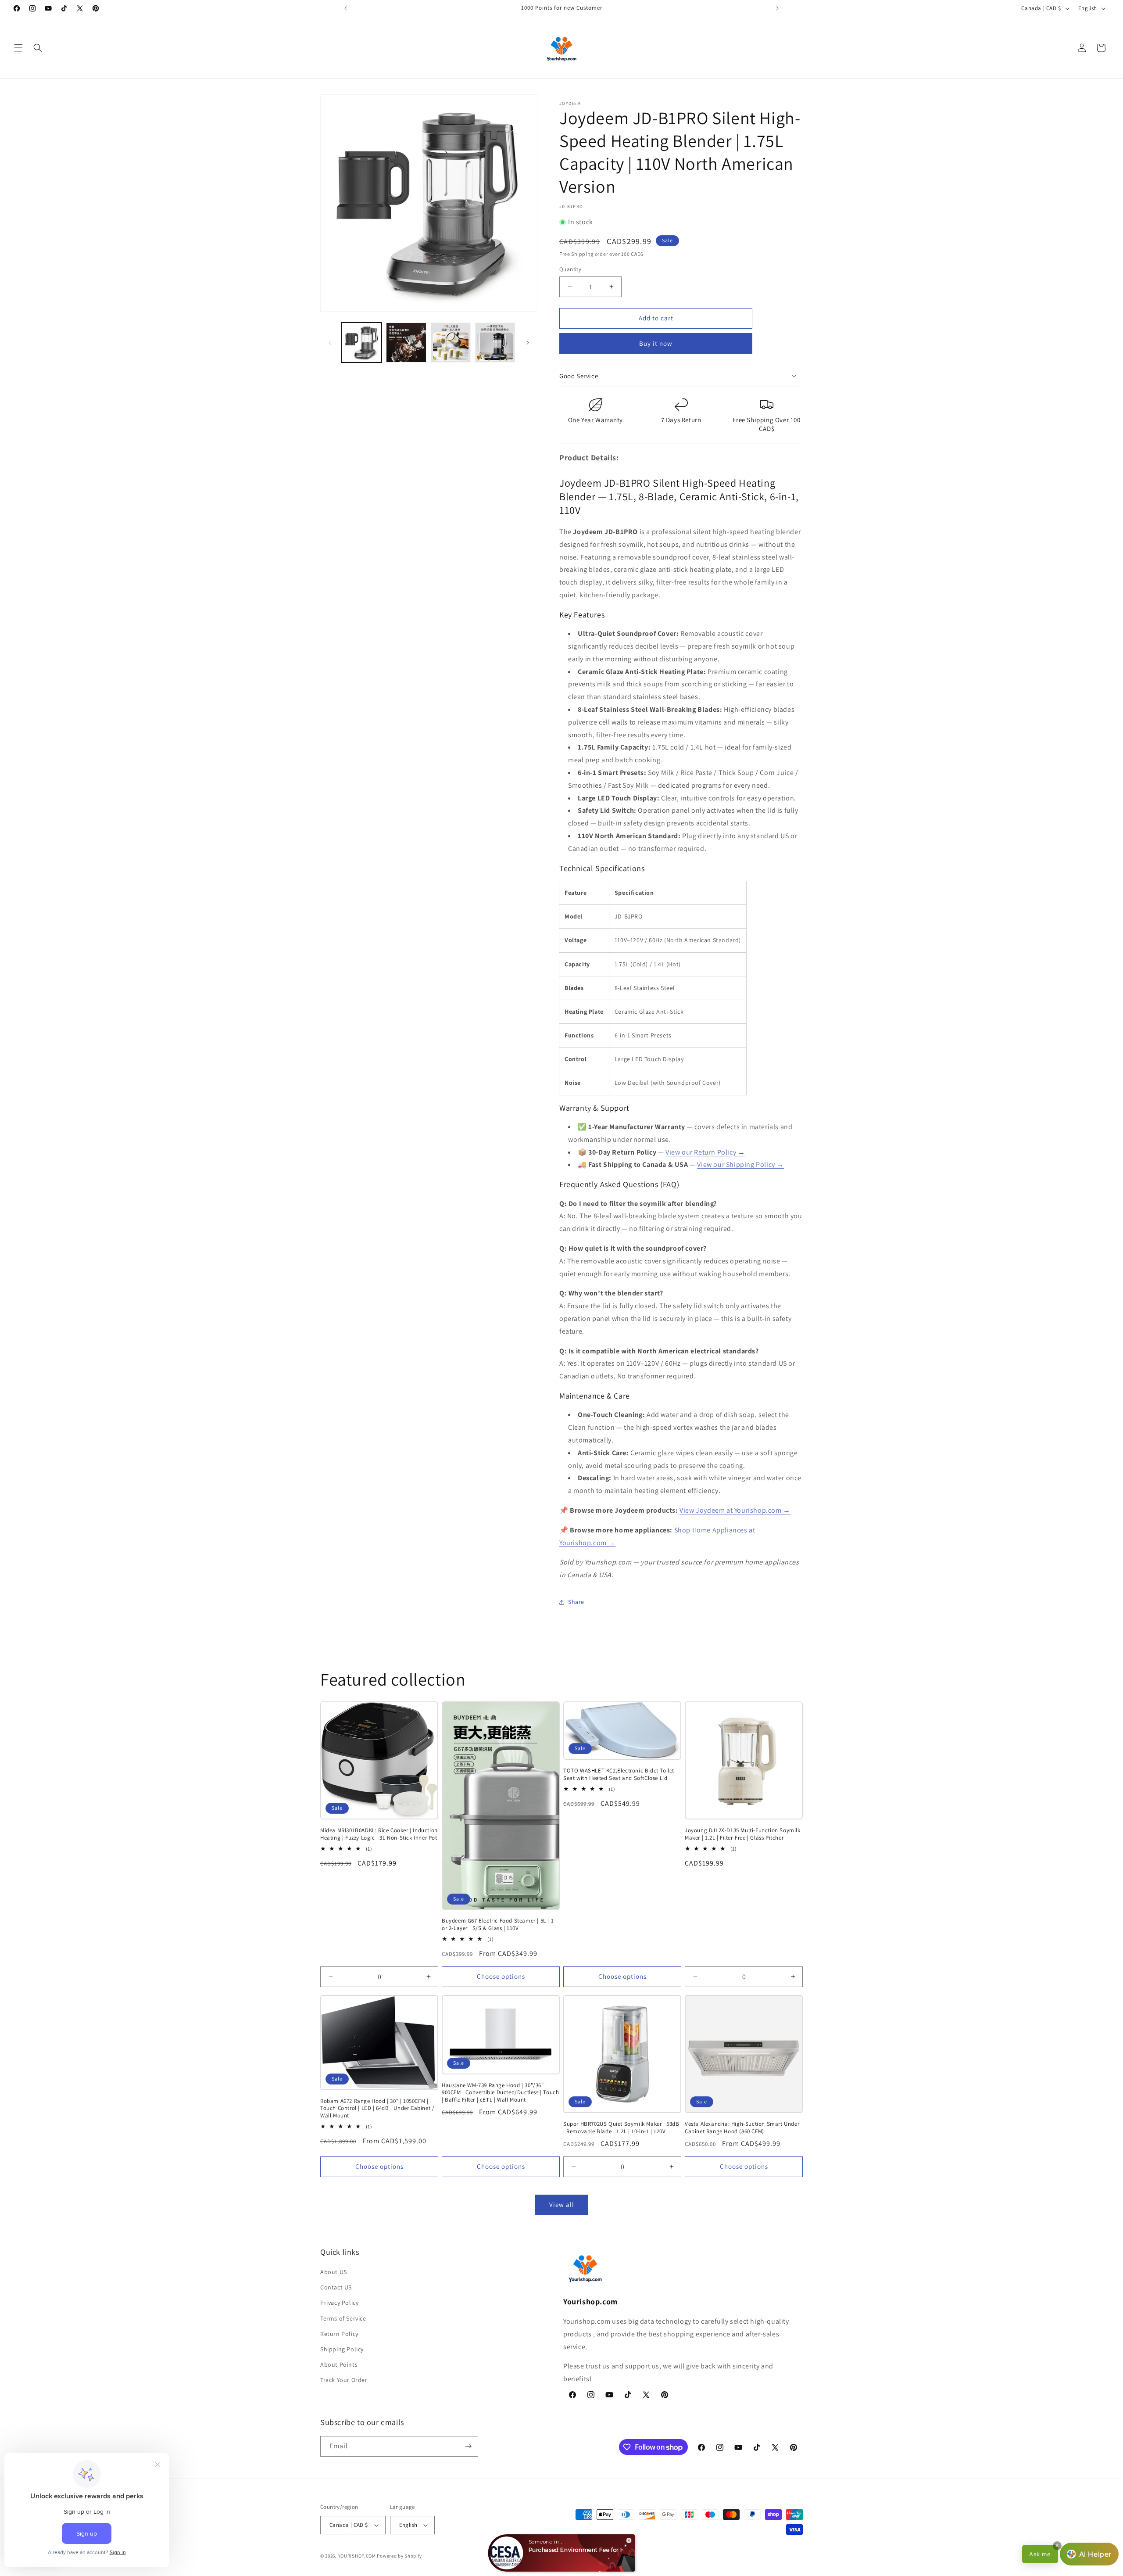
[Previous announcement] (346, 8)
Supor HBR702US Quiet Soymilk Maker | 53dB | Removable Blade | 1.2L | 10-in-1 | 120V (621, 2128)
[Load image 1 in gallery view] (362, 343)
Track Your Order (344, 2380)
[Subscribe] (468, 2446)
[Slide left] (330, 343)
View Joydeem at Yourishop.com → (735, 1510)
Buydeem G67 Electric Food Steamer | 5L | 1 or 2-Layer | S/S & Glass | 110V (498, 1925)
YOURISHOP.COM (357, 2556)
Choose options (501, 1976)
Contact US (336, 2287)
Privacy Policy (339, 2303)
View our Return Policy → (705, 1152)
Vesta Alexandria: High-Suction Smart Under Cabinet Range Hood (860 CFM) (742, 2128)
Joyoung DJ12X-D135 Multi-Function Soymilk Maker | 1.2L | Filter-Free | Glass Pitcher (743, 1834)
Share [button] (576, 1602)
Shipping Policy (342, 2349)
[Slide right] (528, 343)
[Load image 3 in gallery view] (451, 343)
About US (334, 2272)
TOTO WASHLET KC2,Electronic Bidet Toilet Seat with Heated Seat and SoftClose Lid (619, 1774)
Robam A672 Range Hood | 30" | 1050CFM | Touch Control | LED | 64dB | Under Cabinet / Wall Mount (377, 2109)
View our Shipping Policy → (740, 1164)
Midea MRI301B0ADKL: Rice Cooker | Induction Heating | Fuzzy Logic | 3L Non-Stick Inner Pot (379, 1834)
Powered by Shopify (399, 2556)
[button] (18, 48)
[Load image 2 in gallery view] (406, 343)
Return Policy (339, 2334)
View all (562, 2205)
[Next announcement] (777, 8)
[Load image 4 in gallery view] (495, 343)
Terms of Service (343, 2318)
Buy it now (656, 343)
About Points (339, 2364)
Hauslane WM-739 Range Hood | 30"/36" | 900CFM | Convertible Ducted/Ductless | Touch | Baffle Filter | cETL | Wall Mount (500, 2093)
